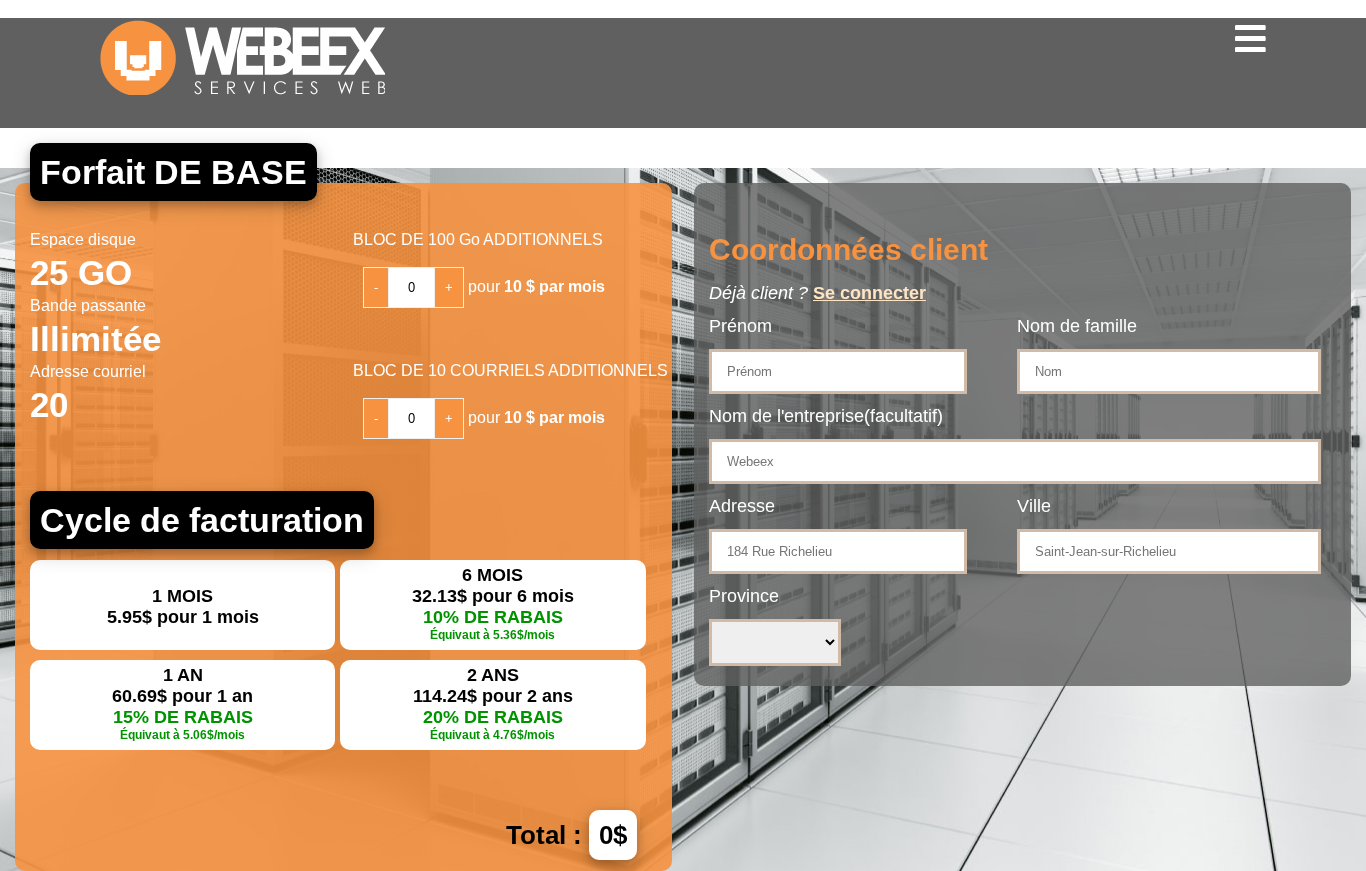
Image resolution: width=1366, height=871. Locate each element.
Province (744, 596)
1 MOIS (183, 606)
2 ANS (493, 703)
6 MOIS (493, 603)
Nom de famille (1077, 326)
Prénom (740, 326)
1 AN (182, 703)
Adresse (742, 506)
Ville (1034, 506)
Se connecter (869, 293)
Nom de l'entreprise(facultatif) (826, 416)
